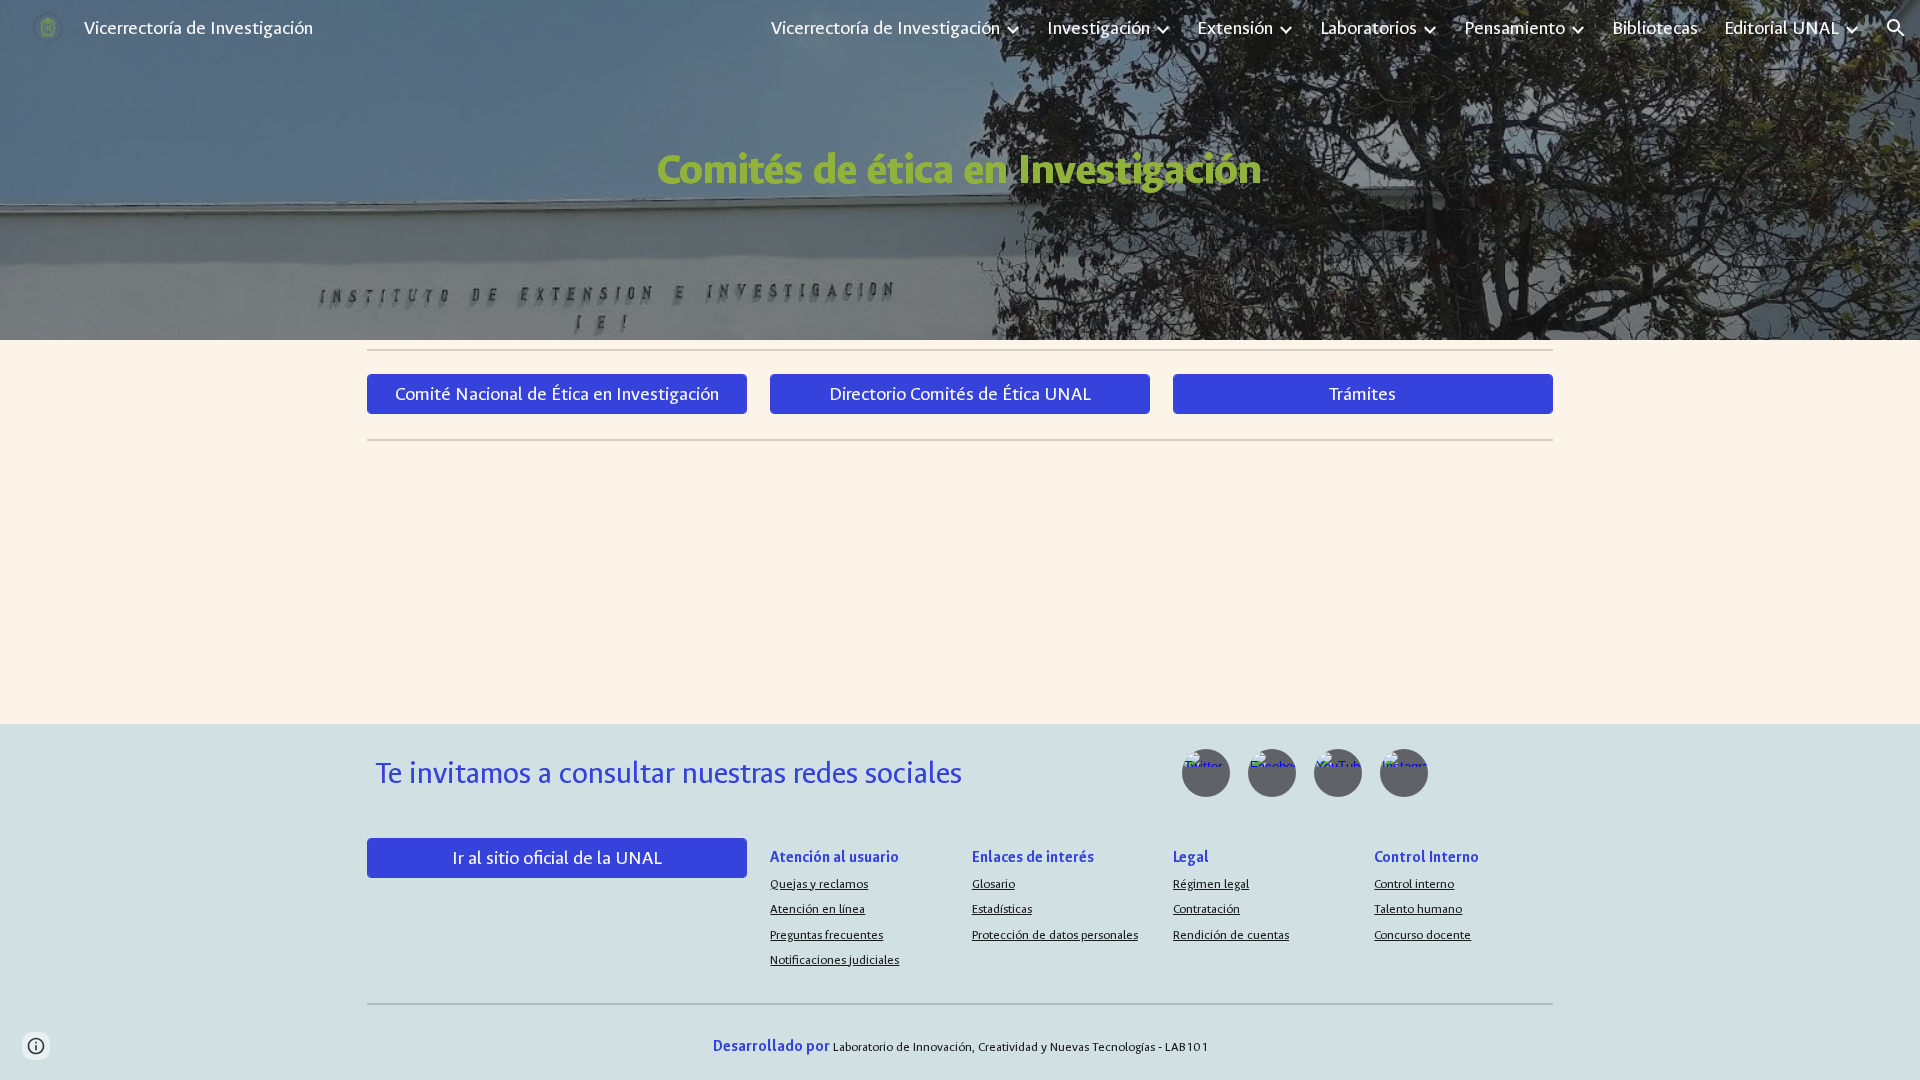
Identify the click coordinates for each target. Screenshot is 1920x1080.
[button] (1896, 28)
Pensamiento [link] (1514, 28)
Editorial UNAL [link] (1781, 28)
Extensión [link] (1235, 28)
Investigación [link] (1098, 28)
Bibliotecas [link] (1655, 28)
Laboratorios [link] (1368, 28)
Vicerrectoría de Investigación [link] (885, 28)
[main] (960, 170)
